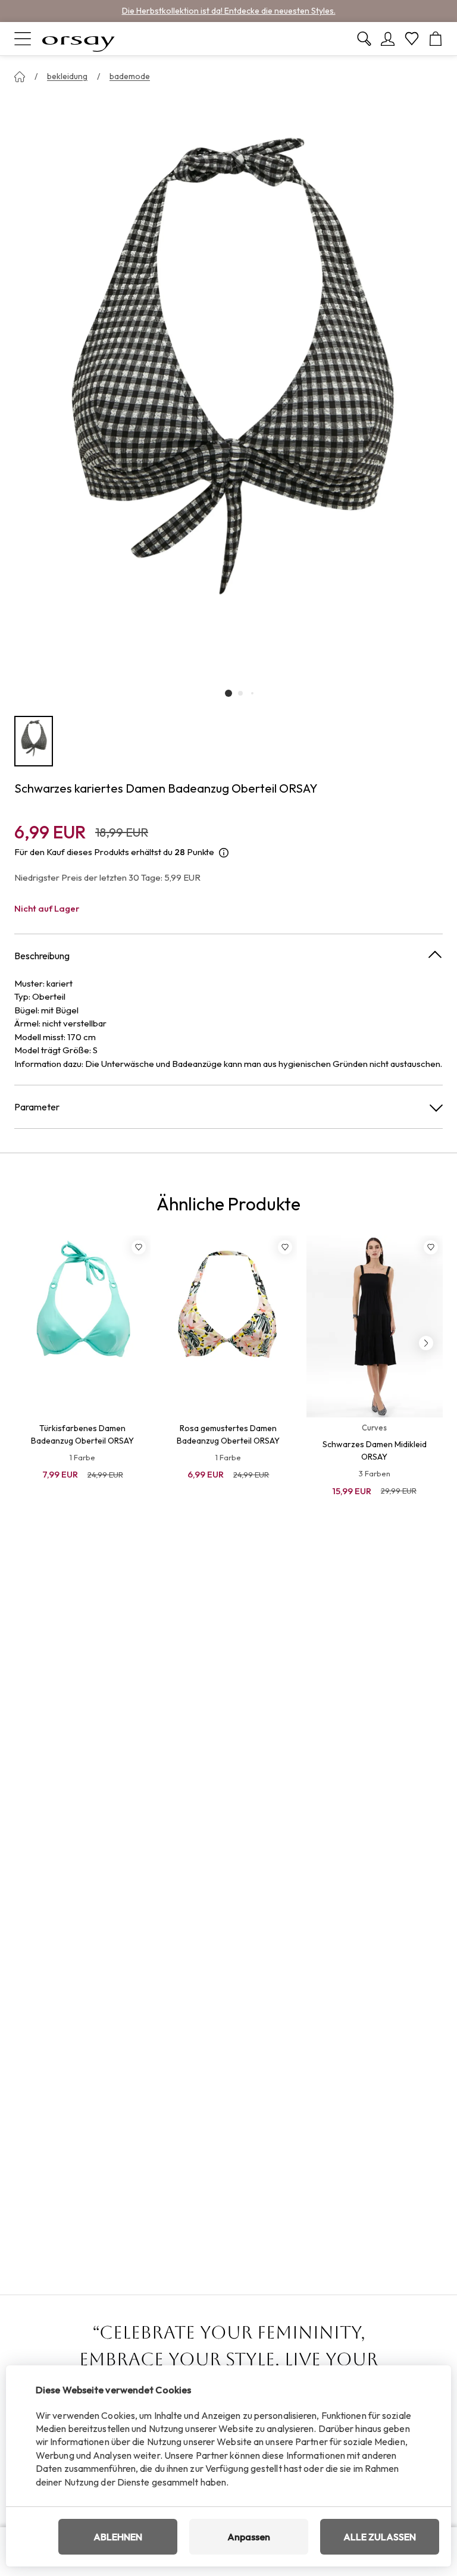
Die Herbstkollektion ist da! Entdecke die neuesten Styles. (229, 11)
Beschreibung (42, 956)
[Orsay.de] (79, 39)
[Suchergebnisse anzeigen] (364, 39)
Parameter (37, 1107)
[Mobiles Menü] (23, 39)
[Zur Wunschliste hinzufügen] (139, 1247)
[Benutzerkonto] (388, 39)
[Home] (20, 77)
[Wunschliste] (412, 39)
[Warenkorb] (436, 39)
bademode (130, 76)
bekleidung (67, 76)
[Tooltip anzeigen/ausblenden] (224, 852)
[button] (228, 693)
